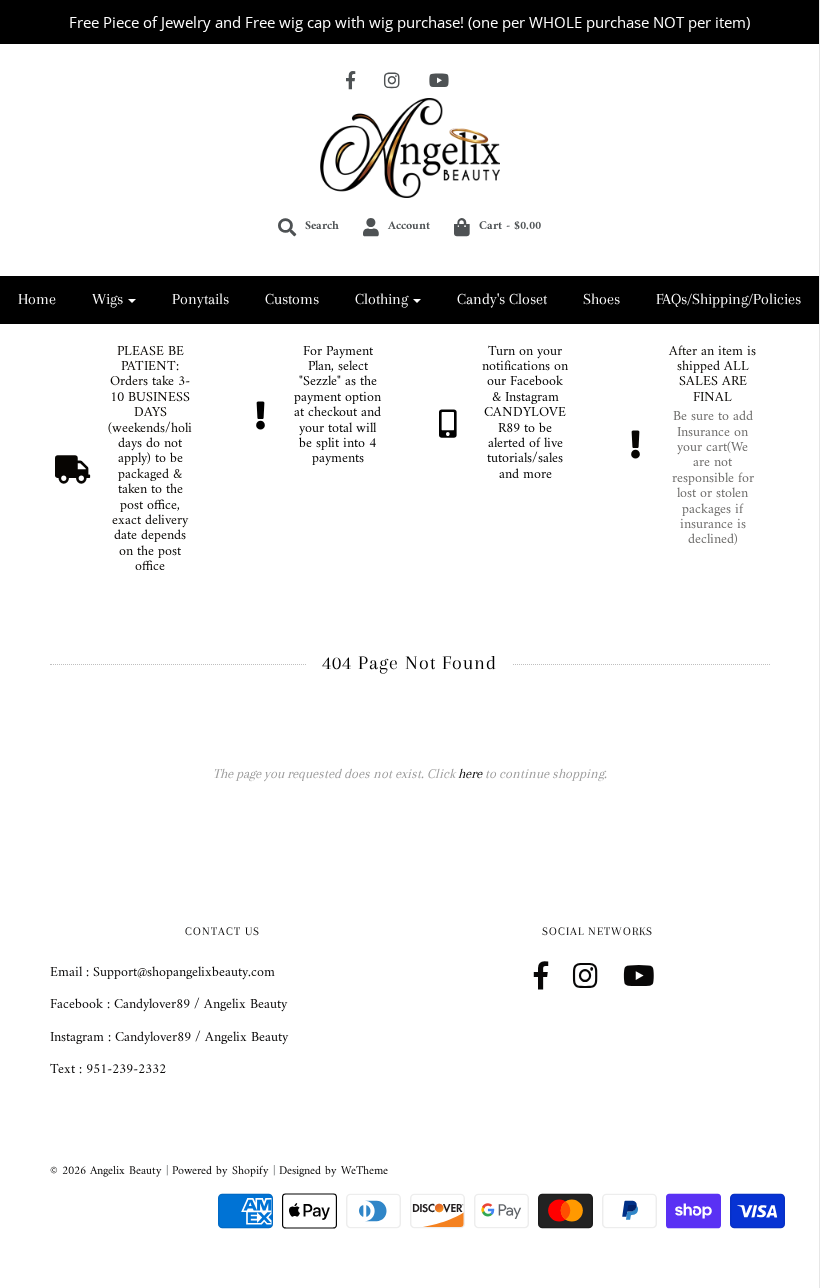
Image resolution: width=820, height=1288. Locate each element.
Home (37, 299)
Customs (292, 299)
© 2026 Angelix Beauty (106, 1171)
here (470, 773)
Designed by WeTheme (333, 1171)
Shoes (601, 299)
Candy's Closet (502, 299)
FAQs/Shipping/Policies (728, 299)
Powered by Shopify (220, 1171)
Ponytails (200, 299)
